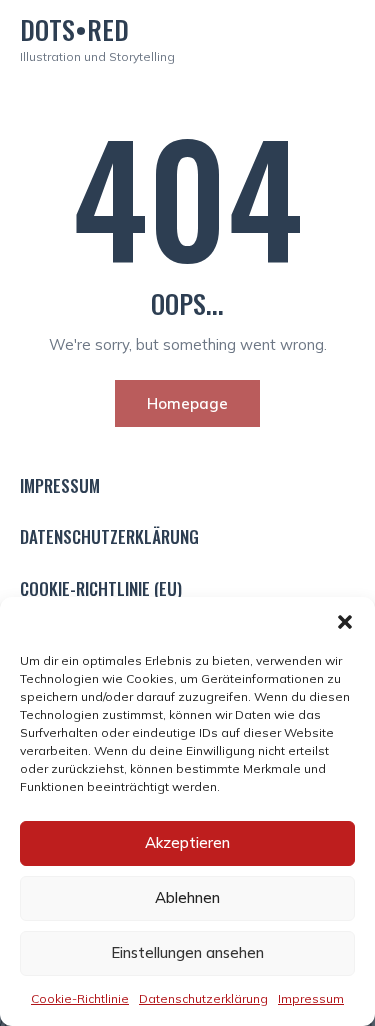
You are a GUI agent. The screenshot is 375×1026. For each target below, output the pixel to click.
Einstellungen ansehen (187, 952)
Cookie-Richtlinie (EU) (101, 589)
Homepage (187, 403)
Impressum (311, 998)
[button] (345, 622)
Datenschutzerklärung (203, 998)
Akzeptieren (187, 842)
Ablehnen (187, 897)
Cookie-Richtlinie (80, 998)
